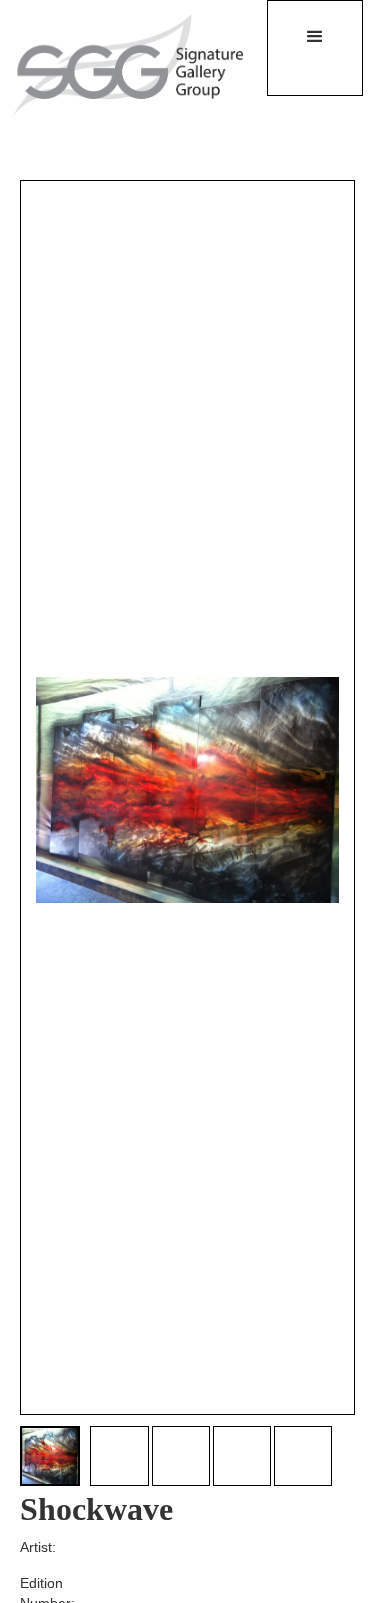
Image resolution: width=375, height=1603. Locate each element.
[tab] (50, 1456)
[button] (315, 48)
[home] (116, 64)
